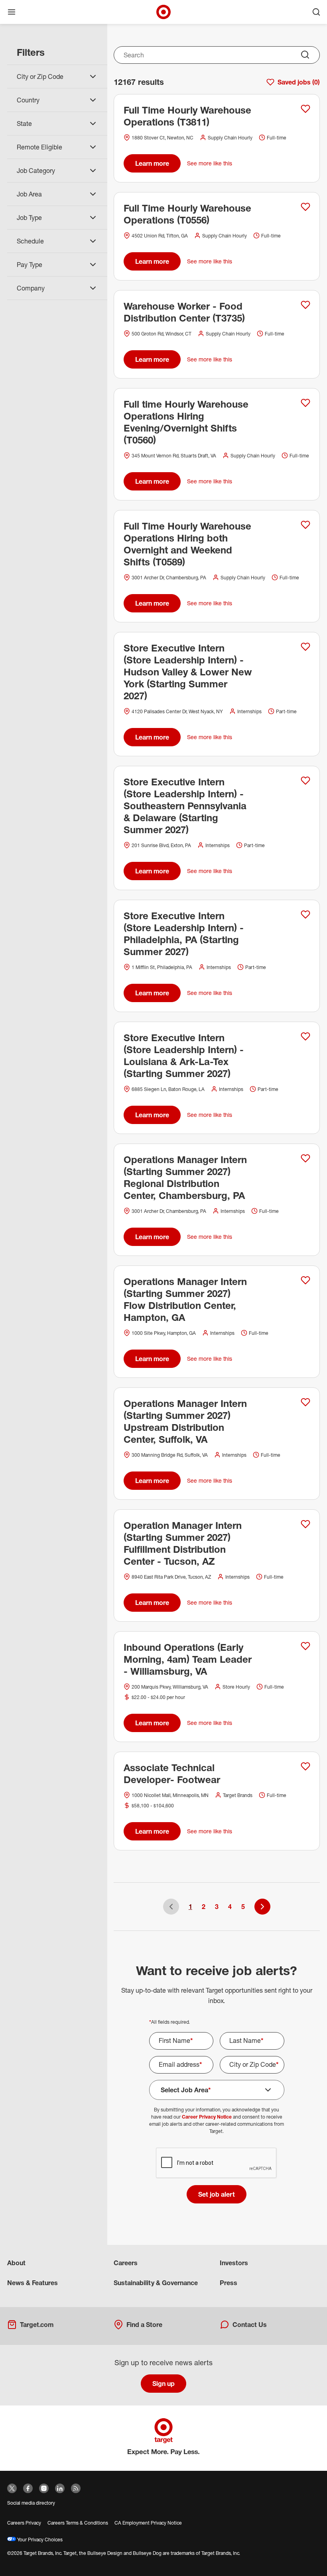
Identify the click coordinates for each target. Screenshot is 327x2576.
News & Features (33, 2283)
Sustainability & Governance (156, 2283)
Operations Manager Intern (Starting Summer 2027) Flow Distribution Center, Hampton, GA (185, 1299)
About (16, 2263)
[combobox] (217, 55)
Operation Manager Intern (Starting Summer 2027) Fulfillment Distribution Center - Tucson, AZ (183, 1543)
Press (229, 2283)
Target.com (37, 2325)
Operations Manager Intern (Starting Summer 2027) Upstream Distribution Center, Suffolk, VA (185, 1421)
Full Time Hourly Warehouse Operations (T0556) (187, 214)
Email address (180, 2064)
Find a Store (144, 2325)
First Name (176, 2040)
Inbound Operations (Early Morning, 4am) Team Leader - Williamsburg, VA (188, 1659)
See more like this (210, 163)
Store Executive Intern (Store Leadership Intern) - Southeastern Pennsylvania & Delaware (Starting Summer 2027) (185, 806)
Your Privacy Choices (39, 2540)
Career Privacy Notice (207, 2117)
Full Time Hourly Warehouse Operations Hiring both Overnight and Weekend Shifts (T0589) (187, 544)
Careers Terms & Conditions (78, 2523)
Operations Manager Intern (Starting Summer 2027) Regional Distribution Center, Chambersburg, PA (185, 1177)
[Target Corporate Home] (163, 12)
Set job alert (217, 2194)
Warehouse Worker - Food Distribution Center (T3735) (184, 312)
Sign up (163, 2384)
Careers (126, 2263)
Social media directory (31, 2503)
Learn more (152, 163)
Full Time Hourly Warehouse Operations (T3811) (187, 116)
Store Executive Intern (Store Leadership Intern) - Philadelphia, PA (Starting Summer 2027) (184, 934)
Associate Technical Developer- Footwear (172, 1774)
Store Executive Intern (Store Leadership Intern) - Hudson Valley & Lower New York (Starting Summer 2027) (188, 672)
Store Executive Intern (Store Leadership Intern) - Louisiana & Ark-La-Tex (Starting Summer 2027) (184, 1056)
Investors (234, 2263)
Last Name (246, 2040)
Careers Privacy (24, 2523)
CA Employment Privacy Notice (148, 2523)
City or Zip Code (254, 2064)
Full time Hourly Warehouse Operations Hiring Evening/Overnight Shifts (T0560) (186, 422)
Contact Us (250, 2325)
